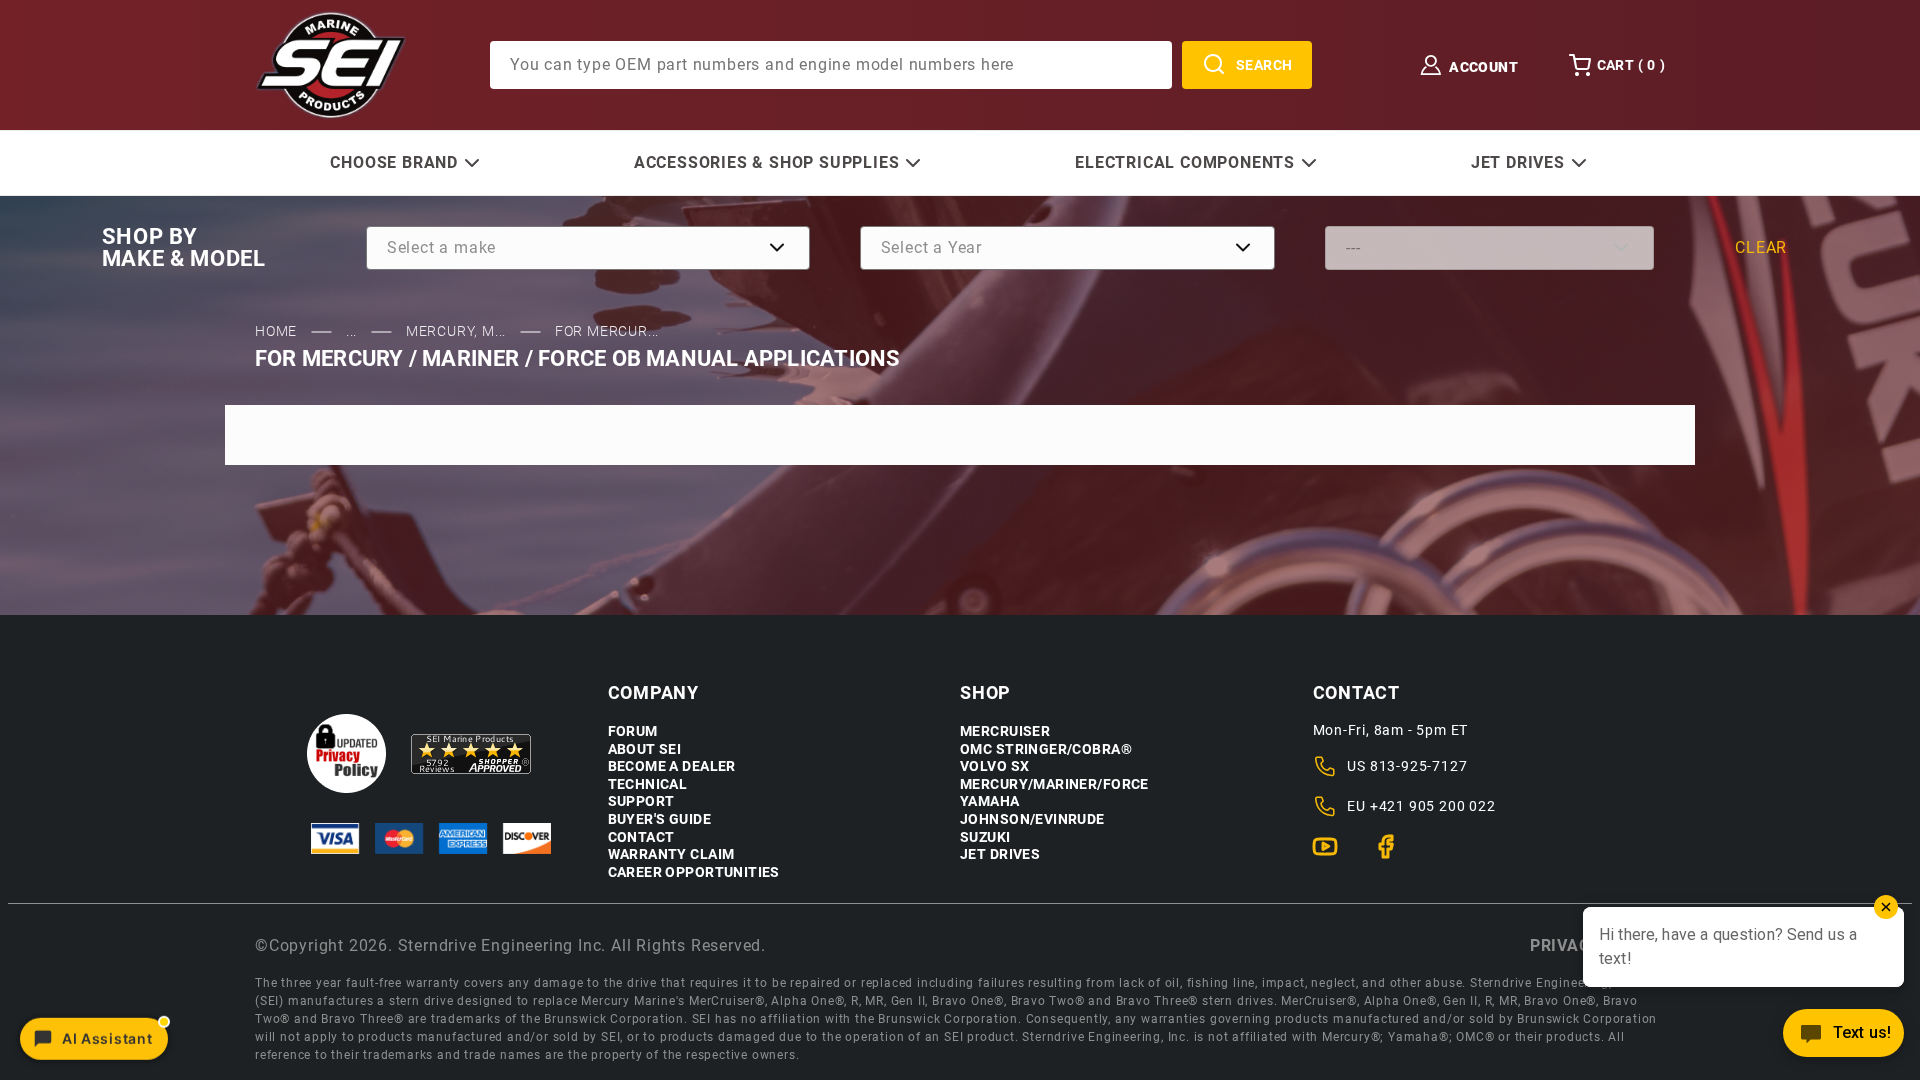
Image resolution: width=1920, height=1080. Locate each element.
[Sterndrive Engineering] (330, 64)
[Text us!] (1843, 1038)
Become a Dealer (672, 766)
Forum (633, 731)
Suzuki (985, 837)
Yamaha (990, 801)
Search (1264, 65)
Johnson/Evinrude (1032, 819)
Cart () (1631, 65)
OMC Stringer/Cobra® (1046, 749)
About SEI (645, 749)
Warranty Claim (671, 854)
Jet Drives (1000, 854)
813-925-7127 (1419, 766)
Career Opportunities (694, 872)
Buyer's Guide (659, 819)
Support (641, 801)
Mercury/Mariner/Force (1054, 784)
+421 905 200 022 (1433, 806)
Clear (1761, 247)
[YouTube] (1333, 855)
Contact (641, 837)
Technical (648, 784)
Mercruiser (1005, 731)
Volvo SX (994, 766)
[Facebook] (1394, 855)
